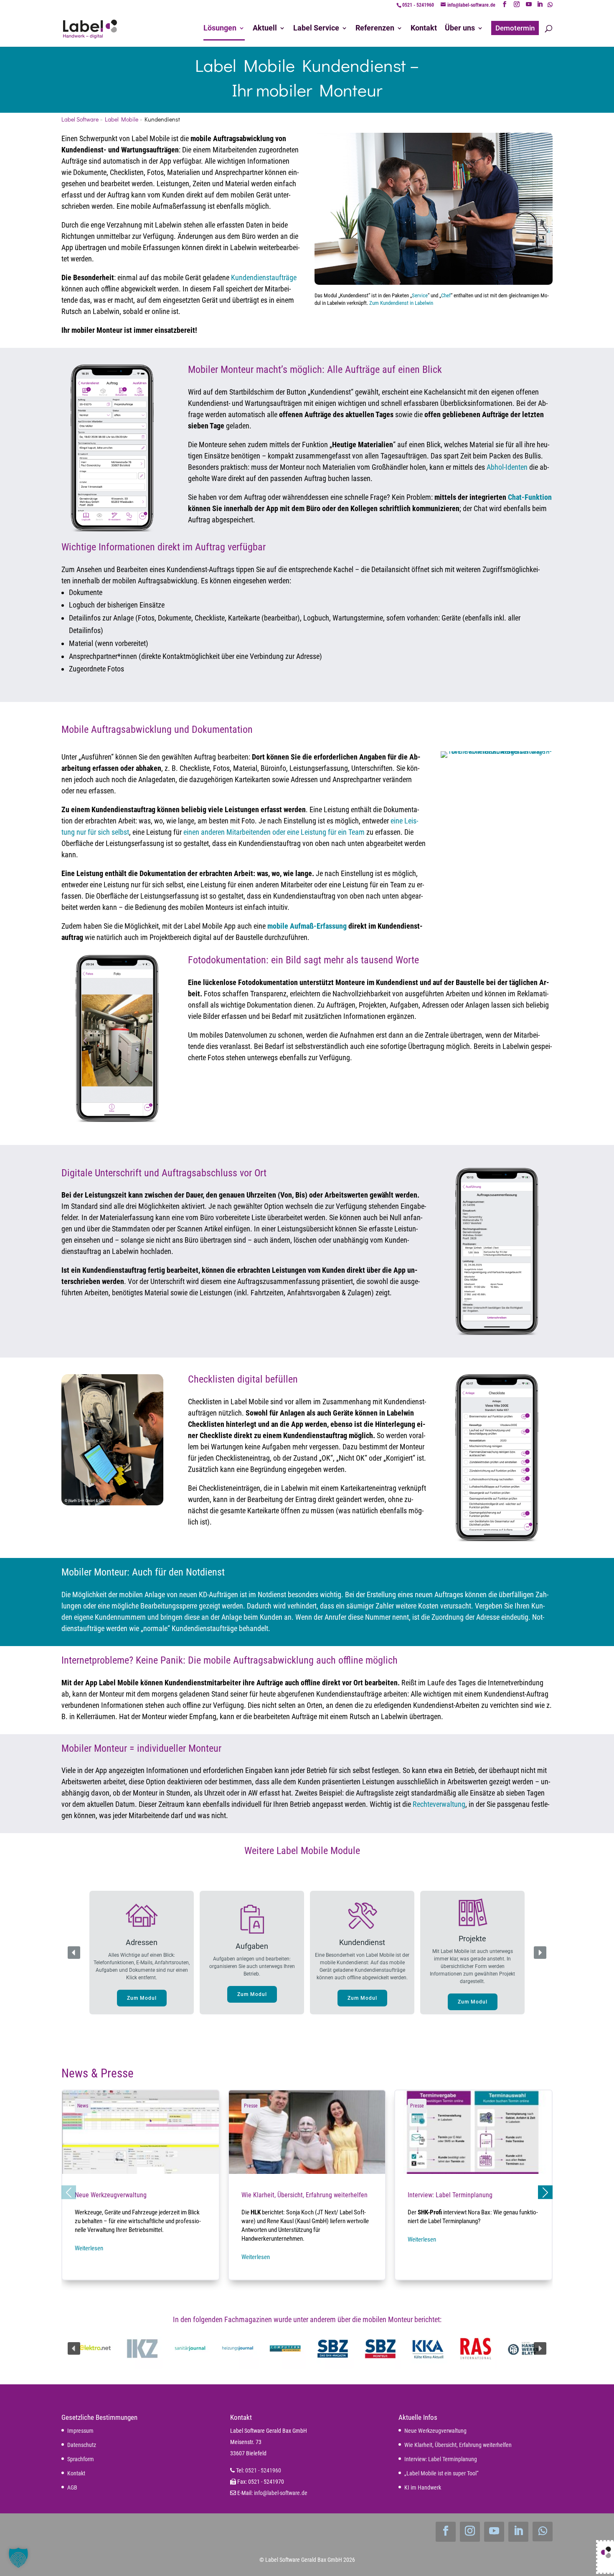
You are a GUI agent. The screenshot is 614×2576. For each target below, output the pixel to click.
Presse (251, 2106)
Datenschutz (82, 2445)
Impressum (80, 2431)
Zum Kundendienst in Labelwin (401, 303)
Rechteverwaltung (439, 1804)
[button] (142, 1953)
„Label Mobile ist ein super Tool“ (441, 2473)
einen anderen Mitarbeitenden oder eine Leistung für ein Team (273, 832)
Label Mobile (122, 119)
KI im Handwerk (423, 2487)
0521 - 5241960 (418, 5)
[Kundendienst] (523, 2348)
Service (420, 295)
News (83, 2106)
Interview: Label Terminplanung (473, 2185)
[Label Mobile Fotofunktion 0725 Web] (117, 1119)
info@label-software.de (281, 2493)
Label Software (80, 119)
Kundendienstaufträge (264, 277)
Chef (446, 295)
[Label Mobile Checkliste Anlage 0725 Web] (497, 1539)
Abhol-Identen (507, 467)
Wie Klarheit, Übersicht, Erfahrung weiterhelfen (307, 2185)
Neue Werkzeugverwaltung (141, 2185)
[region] (307, 1953)
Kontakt (76, 2473)
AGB (72, 2487)
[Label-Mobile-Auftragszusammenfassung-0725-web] (497, 1332)
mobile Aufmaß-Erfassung (307, 926)
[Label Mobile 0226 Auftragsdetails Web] (112, 529)
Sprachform (81, 2459)
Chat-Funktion (530, 497)
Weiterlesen (89, 2248)
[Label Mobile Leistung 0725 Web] (497, 751)
